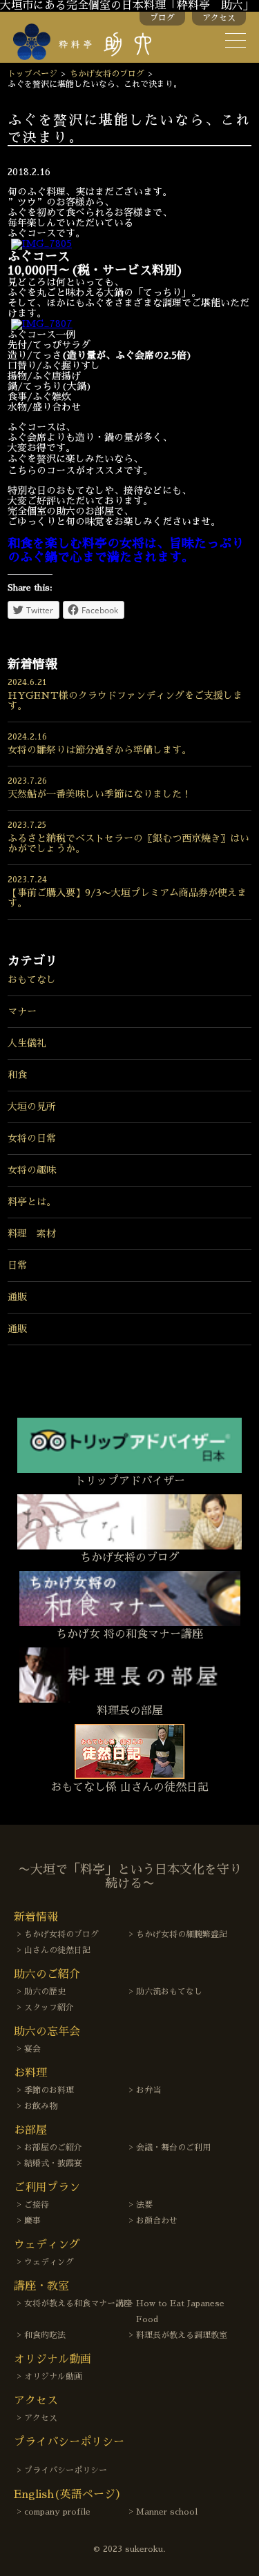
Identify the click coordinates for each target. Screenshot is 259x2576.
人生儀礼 (27, 1043)
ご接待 (37, 2205)
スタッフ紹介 (49, 2008)
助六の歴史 (45, 1992)
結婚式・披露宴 (53, 2163)
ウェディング (49, 2262)
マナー (22, 1011)
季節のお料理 (49, 2090)
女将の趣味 (32, 1170)
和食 (17, 1075)
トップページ (32, 74)
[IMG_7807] (42, 324)
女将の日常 (32, 1138)
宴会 (32, 2049)
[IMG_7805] (41, 244)
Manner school (167, 2512)
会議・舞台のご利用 (173, 2148)
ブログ (162, 18)
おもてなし (32, 980)
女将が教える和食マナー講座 (78, 2303)
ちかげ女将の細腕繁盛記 (182, 1934)
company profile (57, 2512)
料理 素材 (32, 1233)
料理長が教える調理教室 (182, 2335)
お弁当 (148, 2090)
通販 (17, 1297)
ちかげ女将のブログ (107, 74)
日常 (17, 1265)
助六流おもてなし (169, 1992)
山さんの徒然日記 (57, 1950)
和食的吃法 (45, 2335)
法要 (144, 2205)
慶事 (32, 2221)
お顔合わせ (157, 2221)
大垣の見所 (32, 1107)
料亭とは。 (32, 1202)
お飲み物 (41, 2106)
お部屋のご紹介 (53, 2148)
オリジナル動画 (53, 2377)
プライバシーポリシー (66, 2470)
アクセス (219, 18)
